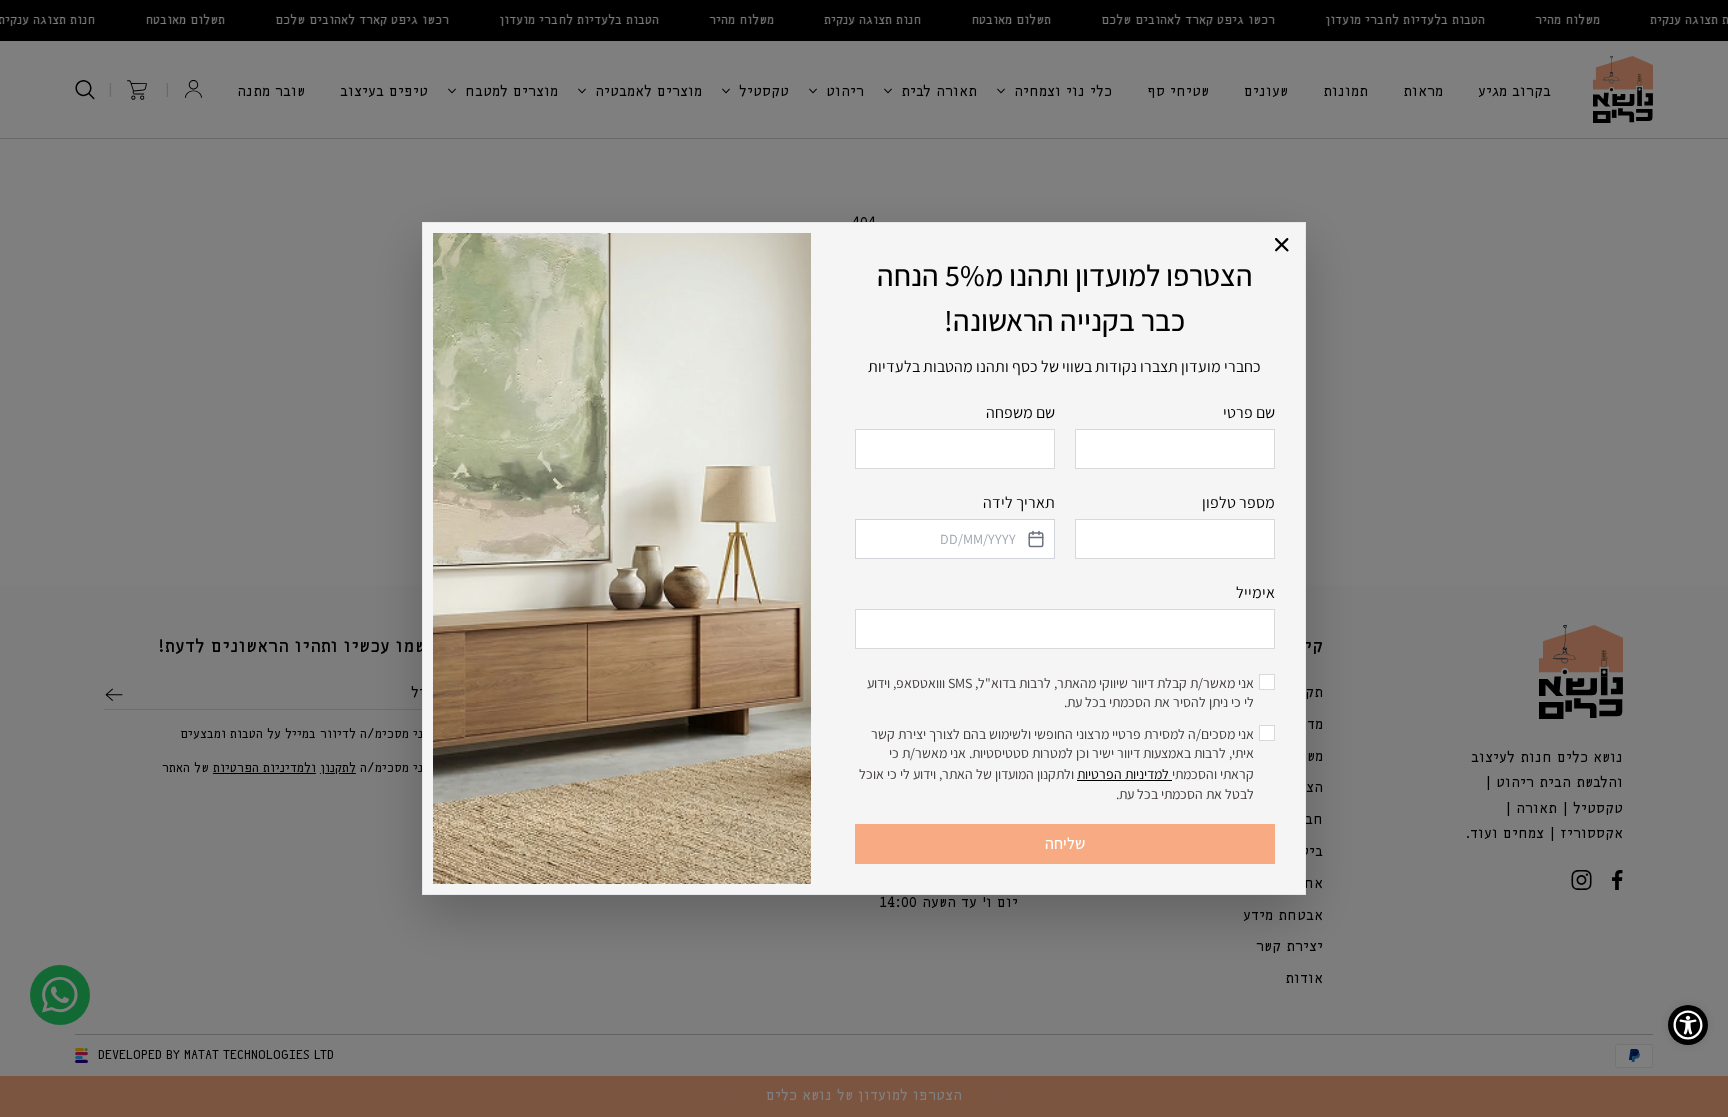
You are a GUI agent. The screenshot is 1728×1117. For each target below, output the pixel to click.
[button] (1282, 245)
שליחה (1065, 843)
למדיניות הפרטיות (1124, 774)
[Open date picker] (1034, 539)
